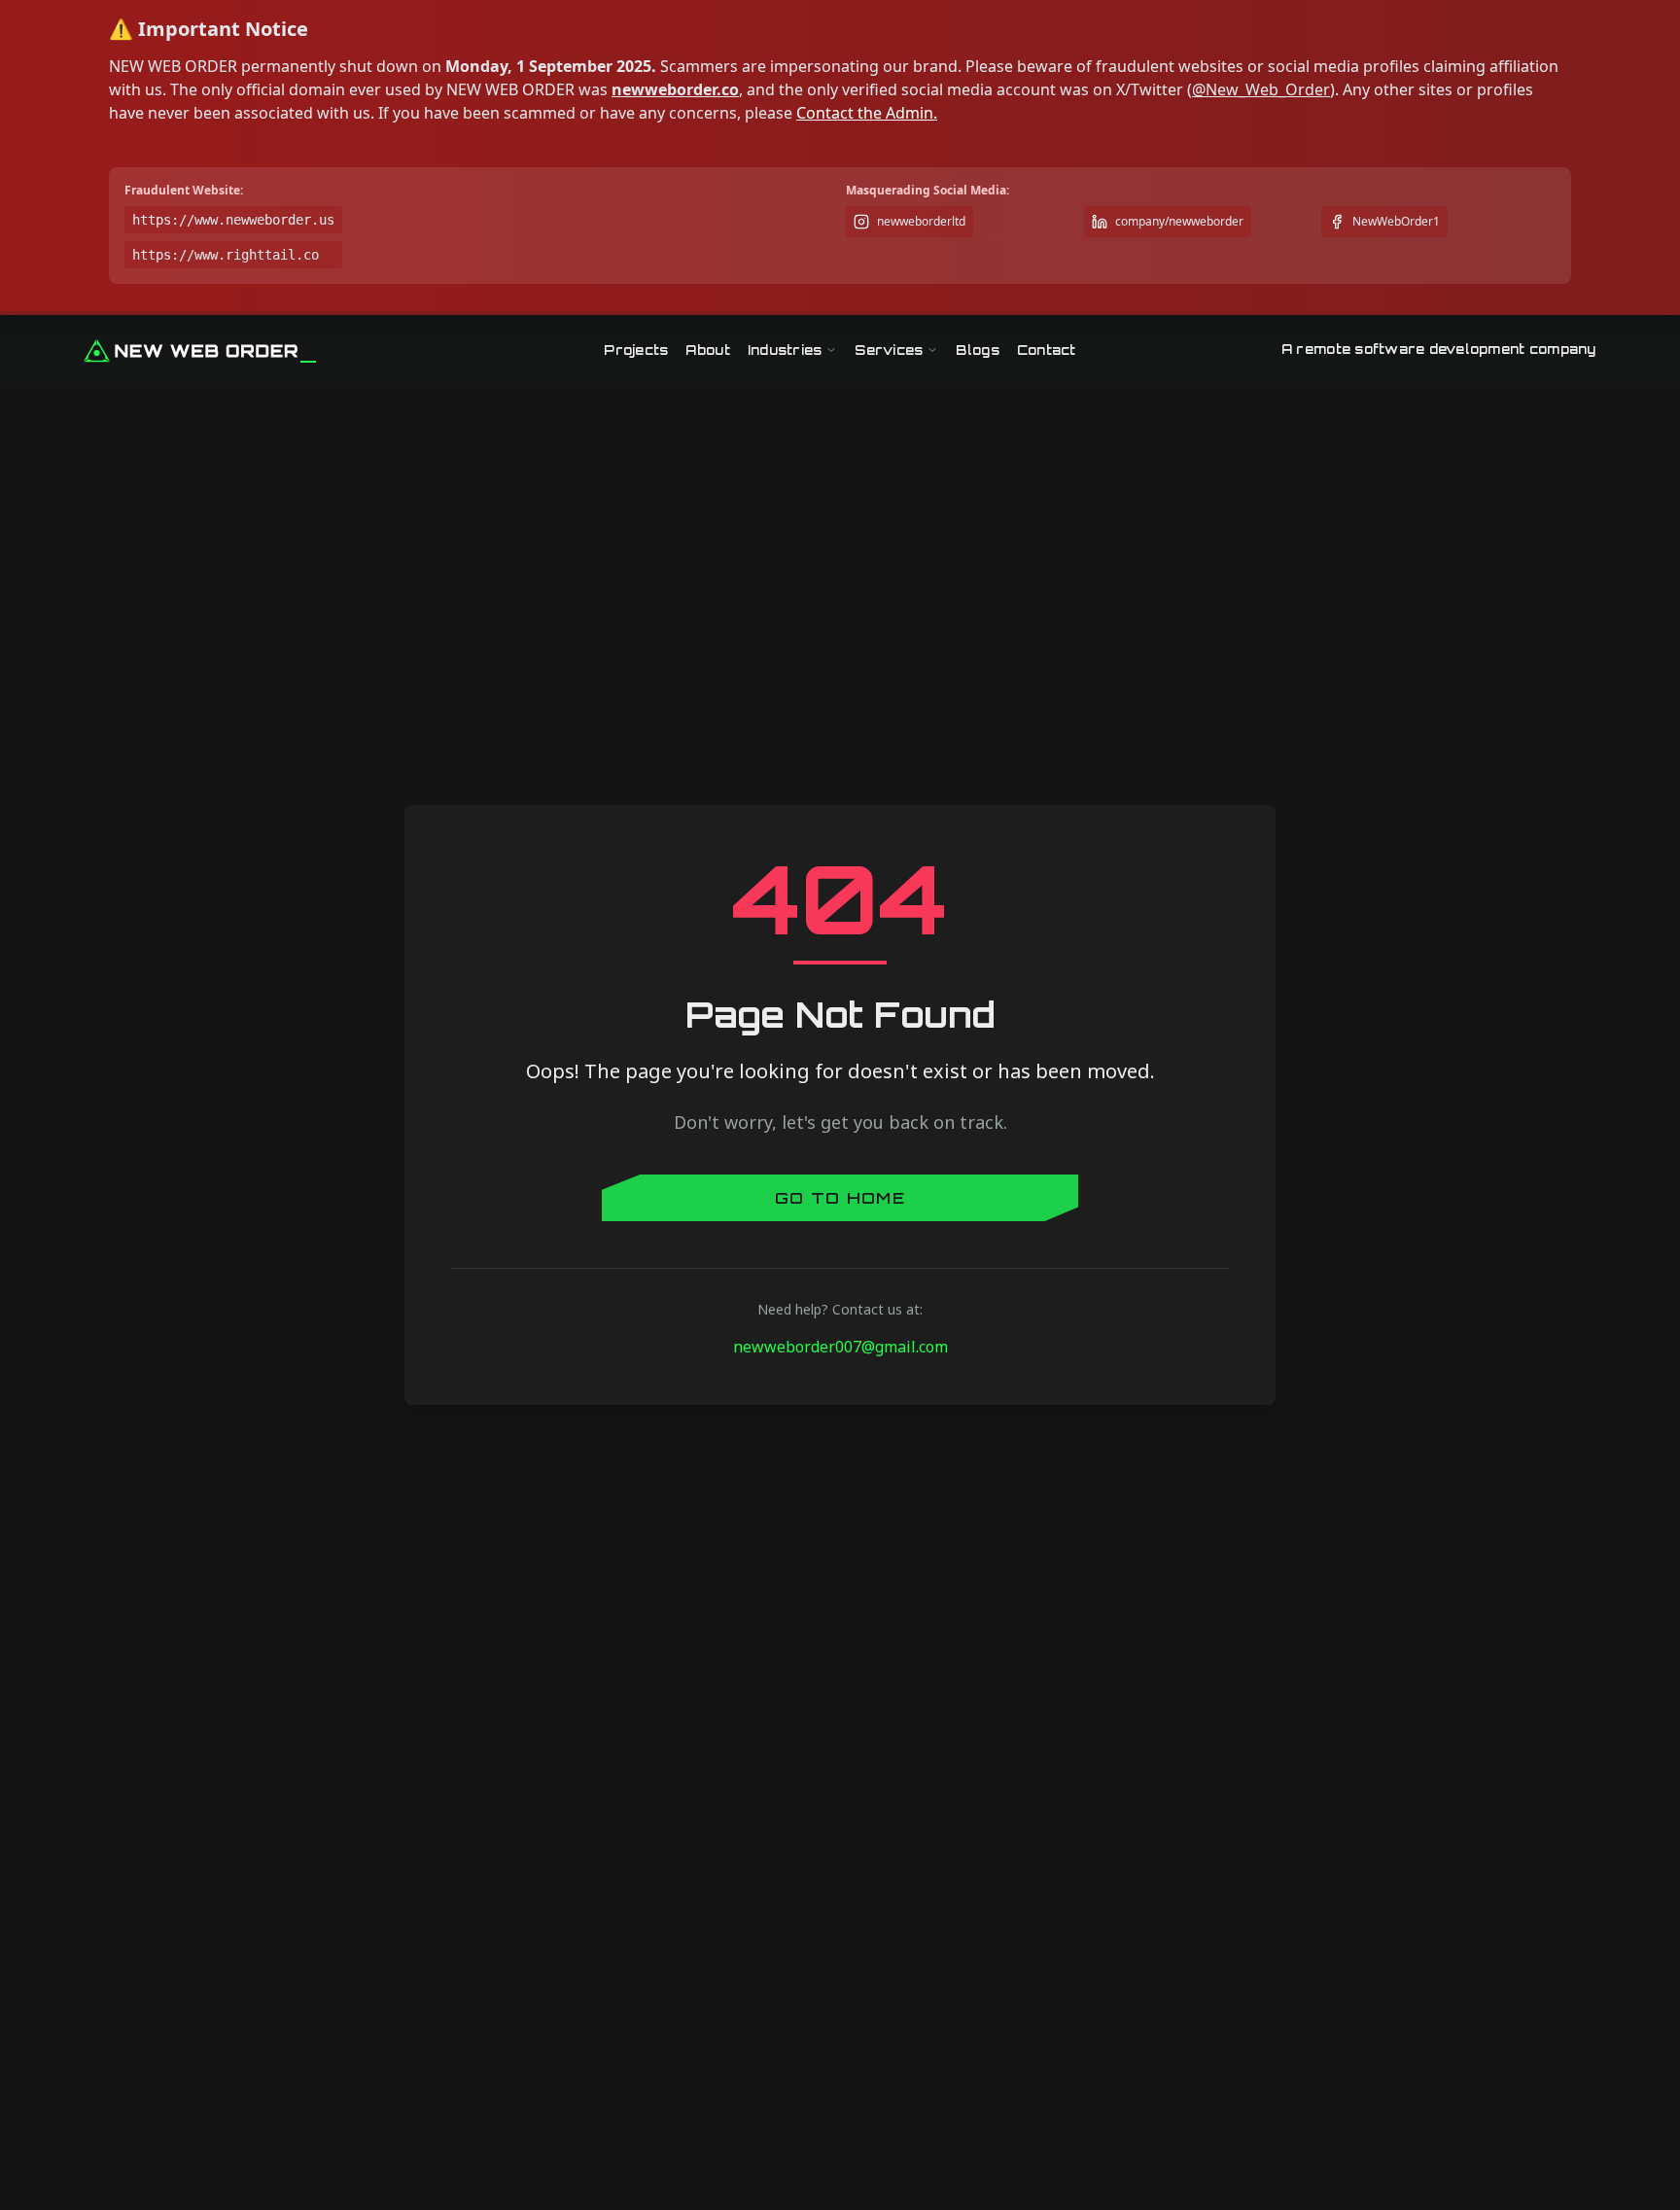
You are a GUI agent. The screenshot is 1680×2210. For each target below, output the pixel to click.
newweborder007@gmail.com (840, 1347)
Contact (1047, 350)
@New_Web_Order (1261, 89)
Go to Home (840, 1198)
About (707, 350)
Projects (636, 350)
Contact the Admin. (867, 113)
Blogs (977, 350)
